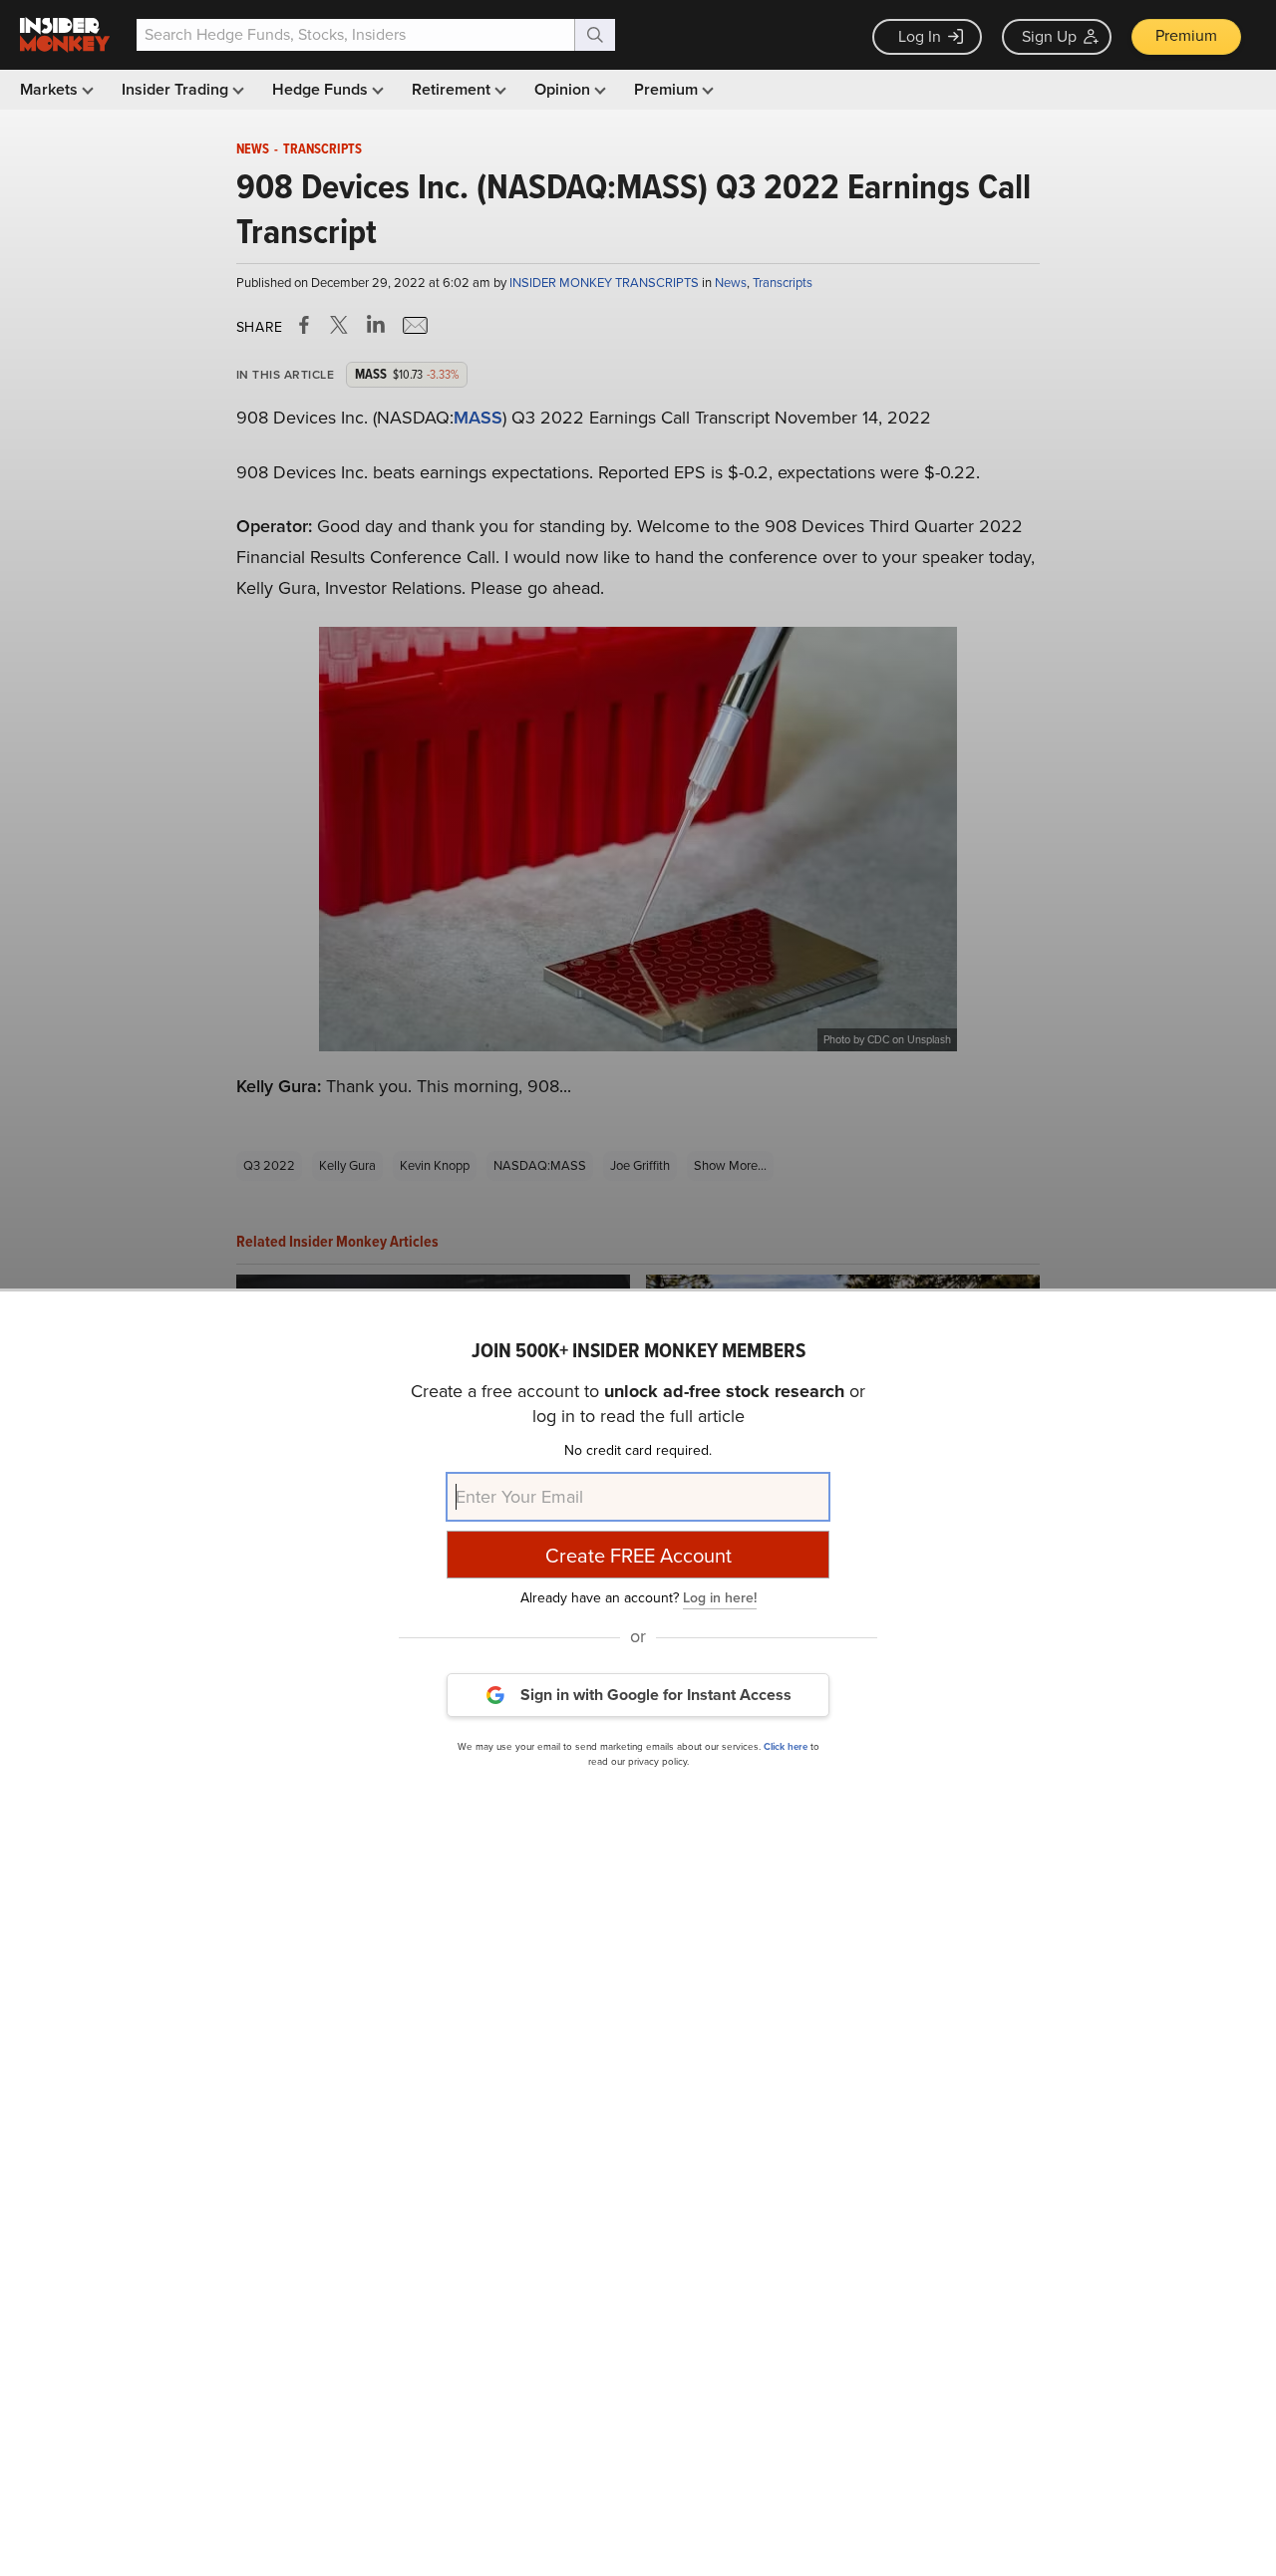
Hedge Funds (322, 89)
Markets (51, 89)
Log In (920, 36)
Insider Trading (177, 89)
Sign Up (1049, 36)
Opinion (564, 89)
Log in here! (720, 1597)
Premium (1186, 35)
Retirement (453, 89)
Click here (786, 1745)
